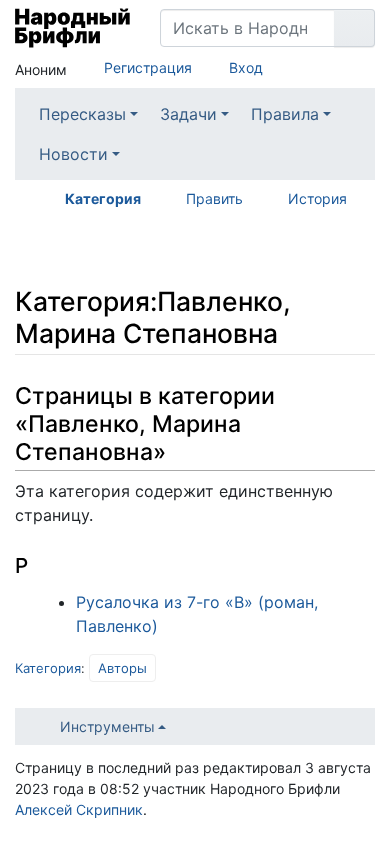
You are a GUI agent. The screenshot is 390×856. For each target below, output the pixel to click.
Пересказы (82, 114)
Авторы (122, 668)
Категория (103, 198)
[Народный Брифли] (72, 28)
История (317, 198)
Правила (285, 114)
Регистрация (148, 67)
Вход (246, 67)
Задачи (188, 114)
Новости (73, 154)
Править (214, 198)
